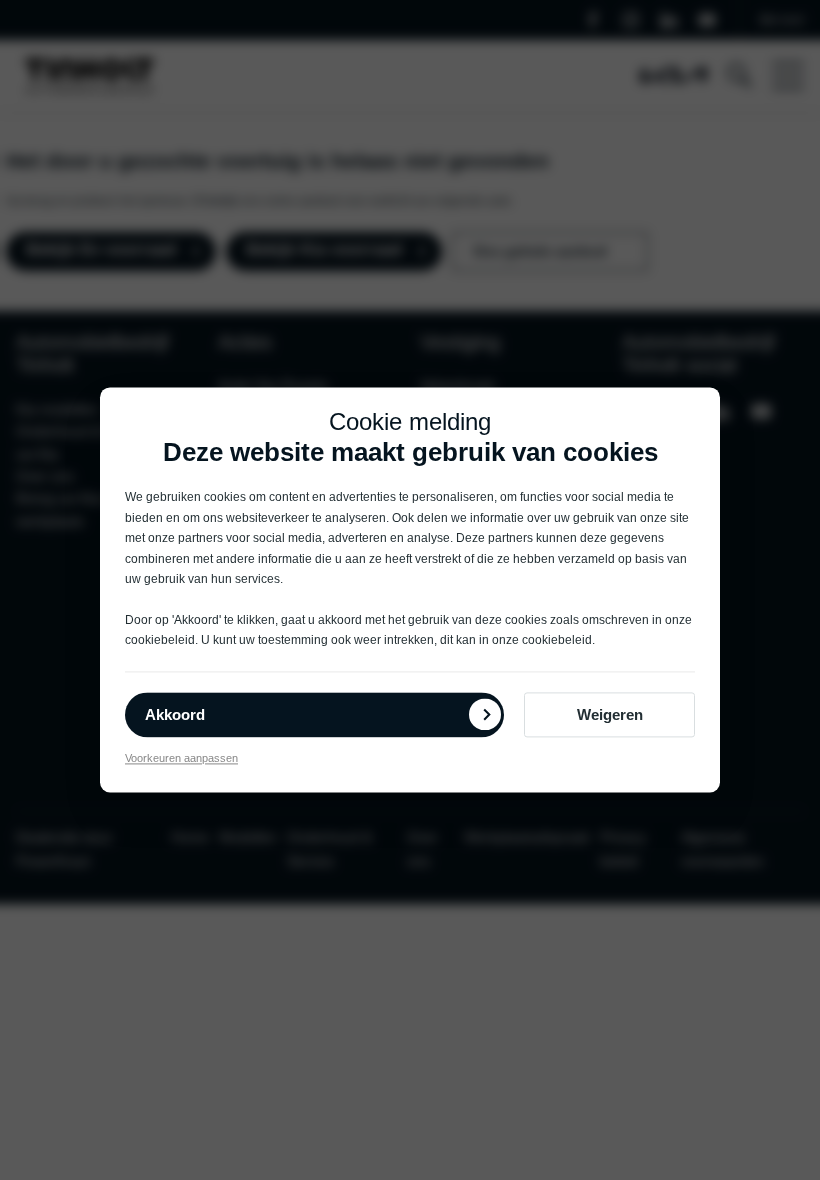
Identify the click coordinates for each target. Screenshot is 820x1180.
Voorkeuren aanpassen (181, 758)
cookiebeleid (160, 641)
